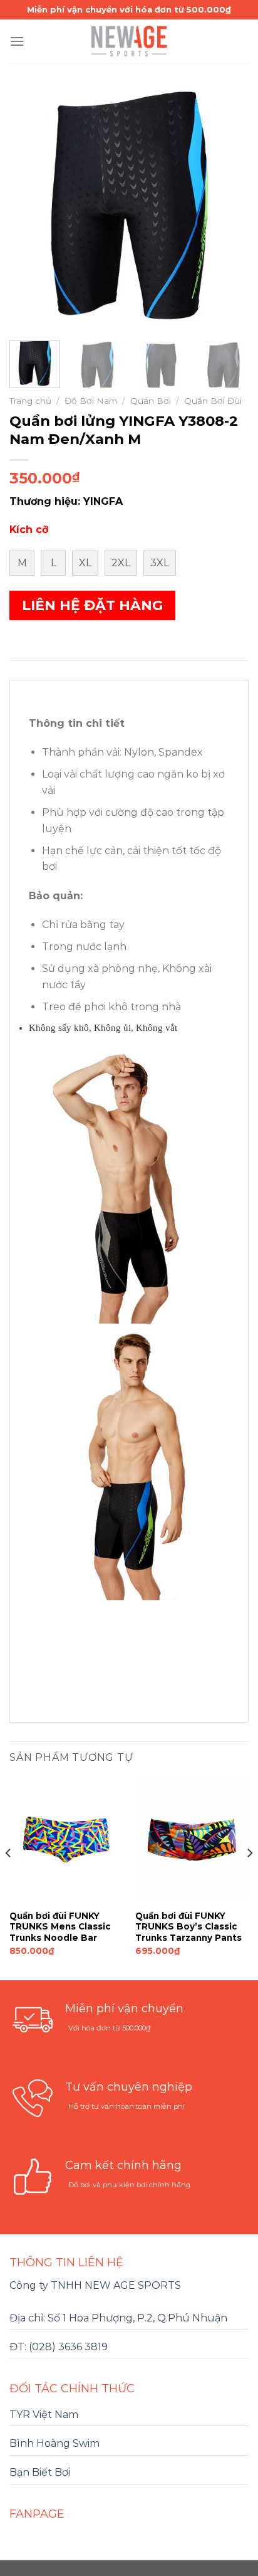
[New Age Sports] (129, 41)
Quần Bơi (151, 401)
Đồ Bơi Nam (91, 401)
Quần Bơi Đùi (213, 401)
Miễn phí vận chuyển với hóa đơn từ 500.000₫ (129, 9)
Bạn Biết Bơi (40, 2472)
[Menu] (17, 41)
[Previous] (30, 208)
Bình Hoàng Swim (54, 2443)
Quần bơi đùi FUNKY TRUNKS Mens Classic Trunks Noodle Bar (60, 1927)
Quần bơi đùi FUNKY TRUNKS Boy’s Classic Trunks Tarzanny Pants (188, 1927)
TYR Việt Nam (44, 2415)
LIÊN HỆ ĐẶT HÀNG (92, 605)
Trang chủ (30, 401)
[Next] (228, 208)
